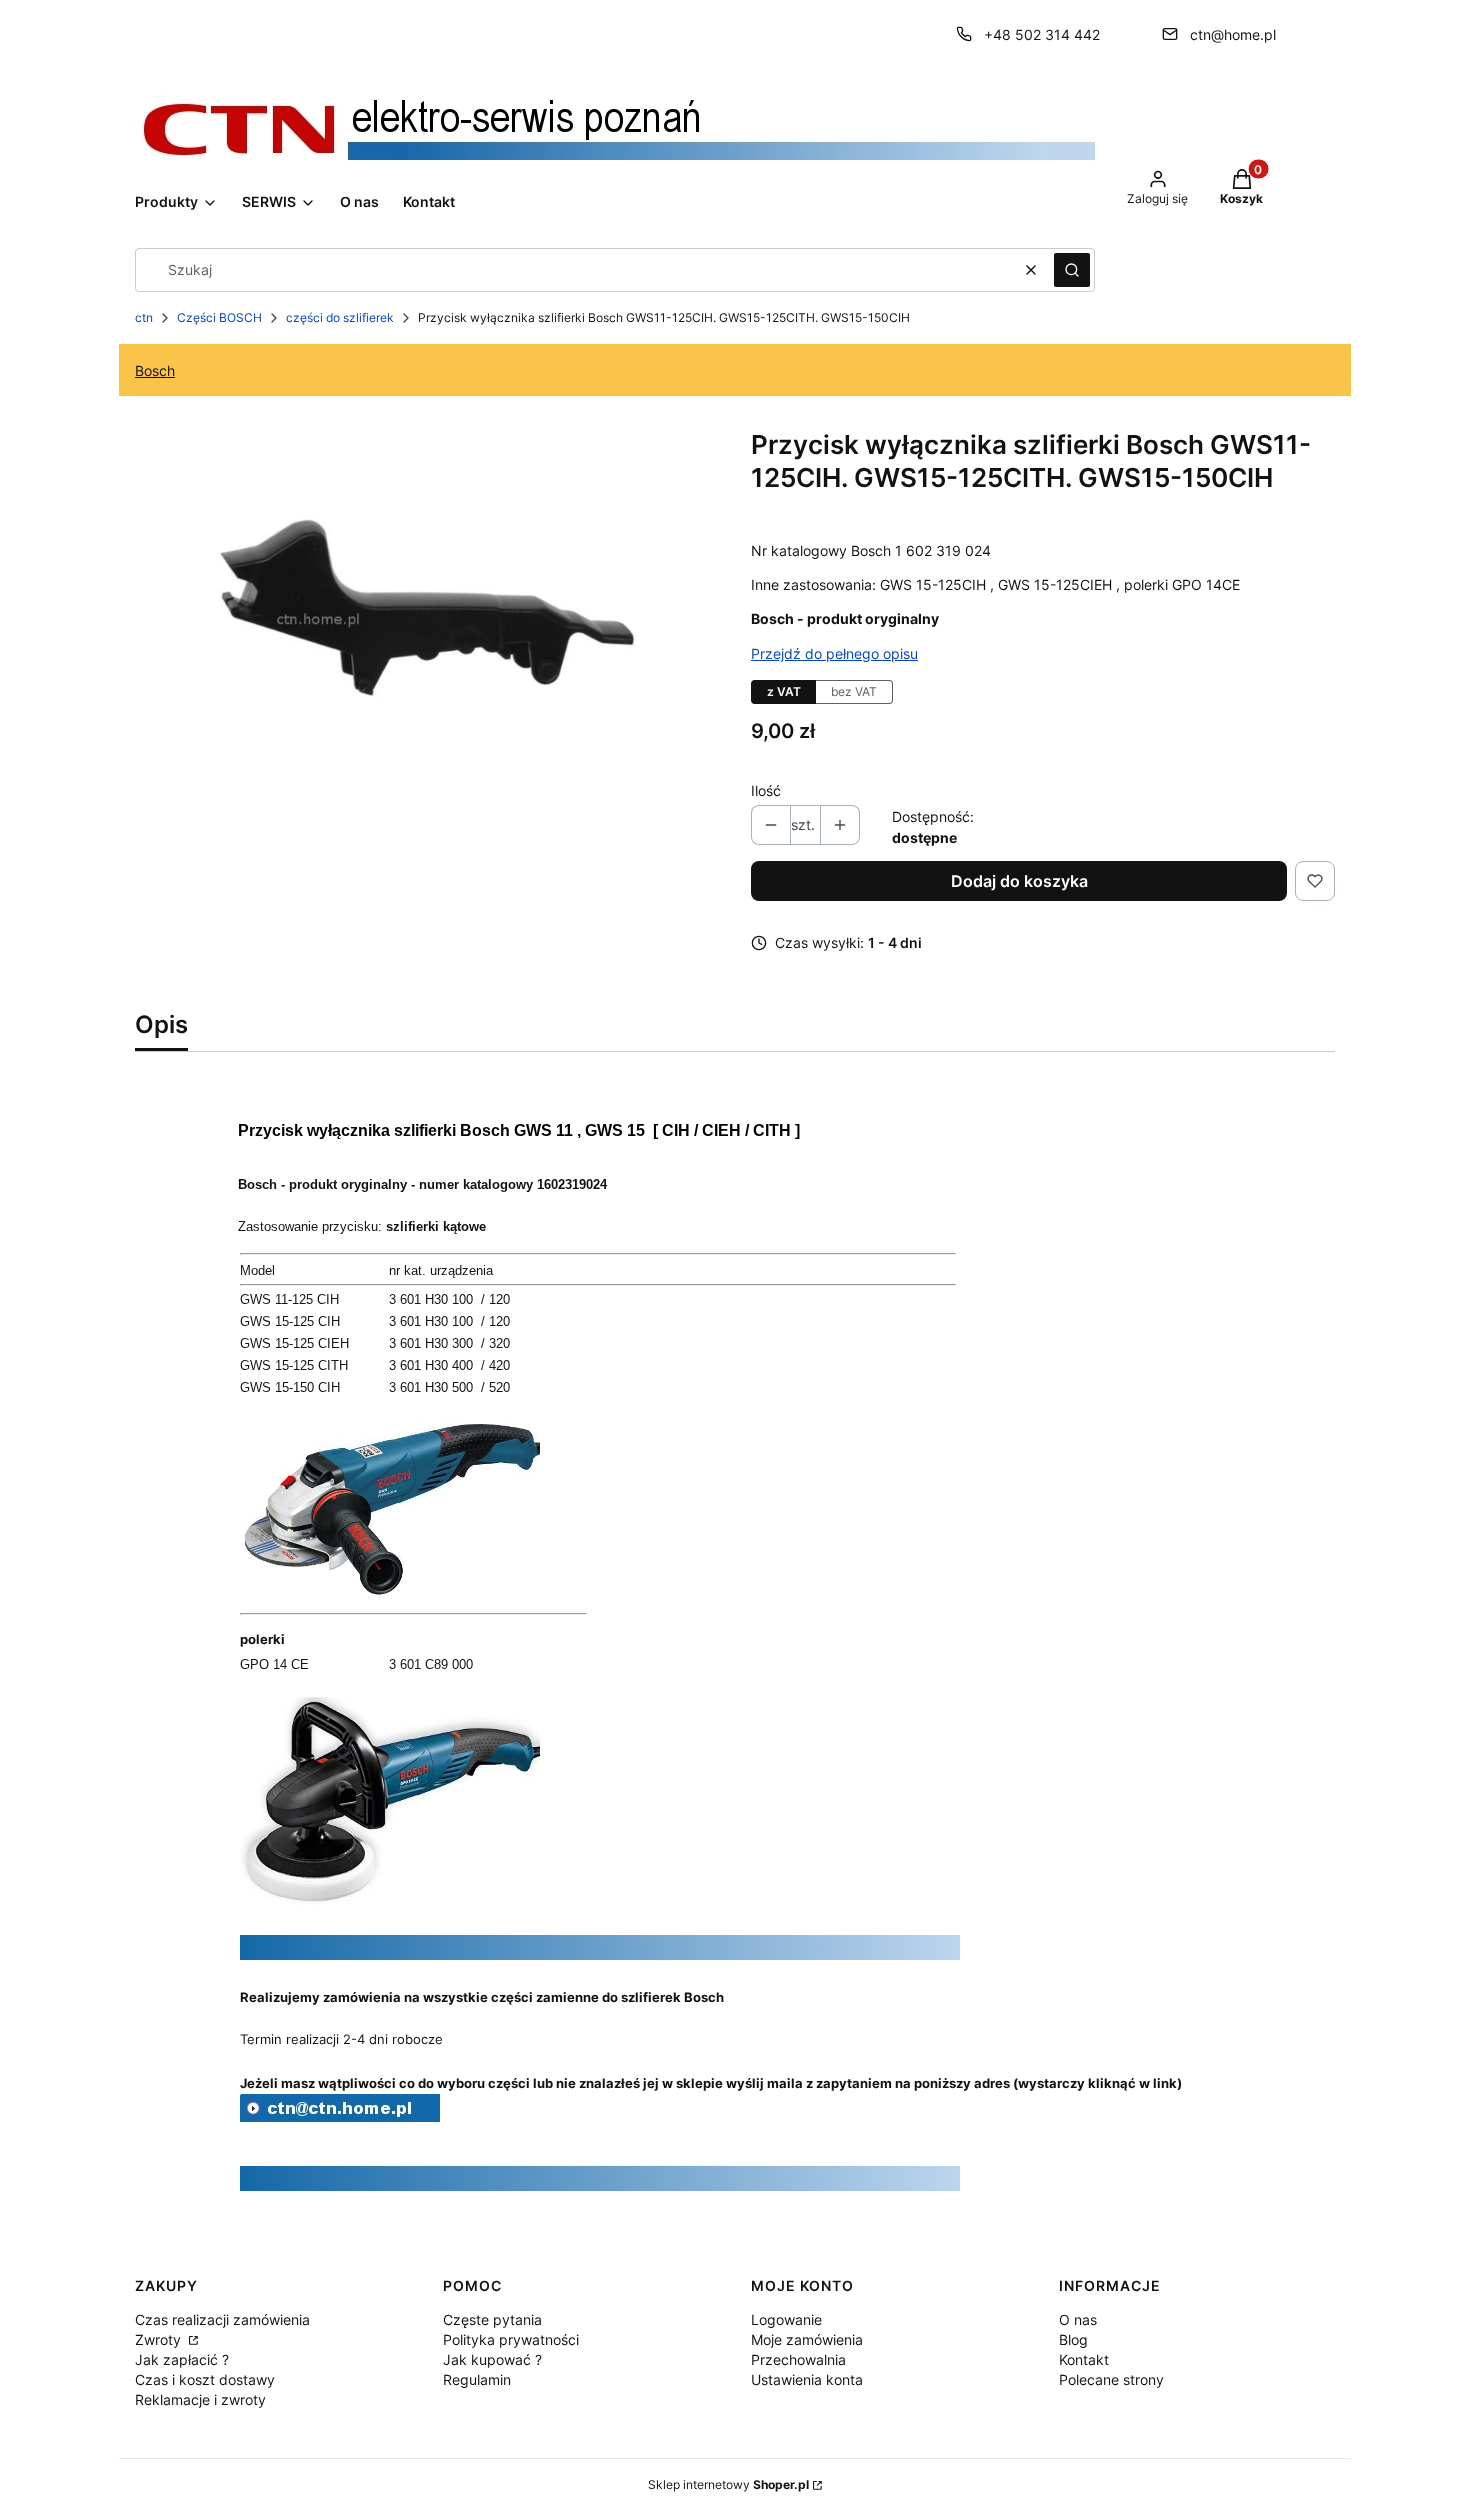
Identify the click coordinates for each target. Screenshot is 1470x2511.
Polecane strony (1111, 2379)
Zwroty (160, 2339)
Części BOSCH (219, 317)
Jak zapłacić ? (182, 2359)
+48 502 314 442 (1042, 34)
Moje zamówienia (807, 2339)
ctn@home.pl (1233, 34)
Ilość (766, 790)
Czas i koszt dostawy (205, 2379)
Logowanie (786, 2319)
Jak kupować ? (492, 2359)
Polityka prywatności (511, 2339)
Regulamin (477, 2379)
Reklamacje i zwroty (200, 2399)
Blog (1073, 2339)
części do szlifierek (340, 317)
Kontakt (1084, 2359)
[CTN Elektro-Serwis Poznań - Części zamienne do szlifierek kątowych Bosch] (340, 2116)
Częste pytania (492, 2319)
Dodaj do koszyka (1019, 881)
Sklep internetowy (728, 2484)
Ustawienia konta (807, 2379)
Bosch (155, 370)
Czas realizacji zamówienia (222, 2319)
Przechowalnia (798, 2359)
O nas (1078, 2319)
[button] (1072, 270)
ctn (144, 317)
